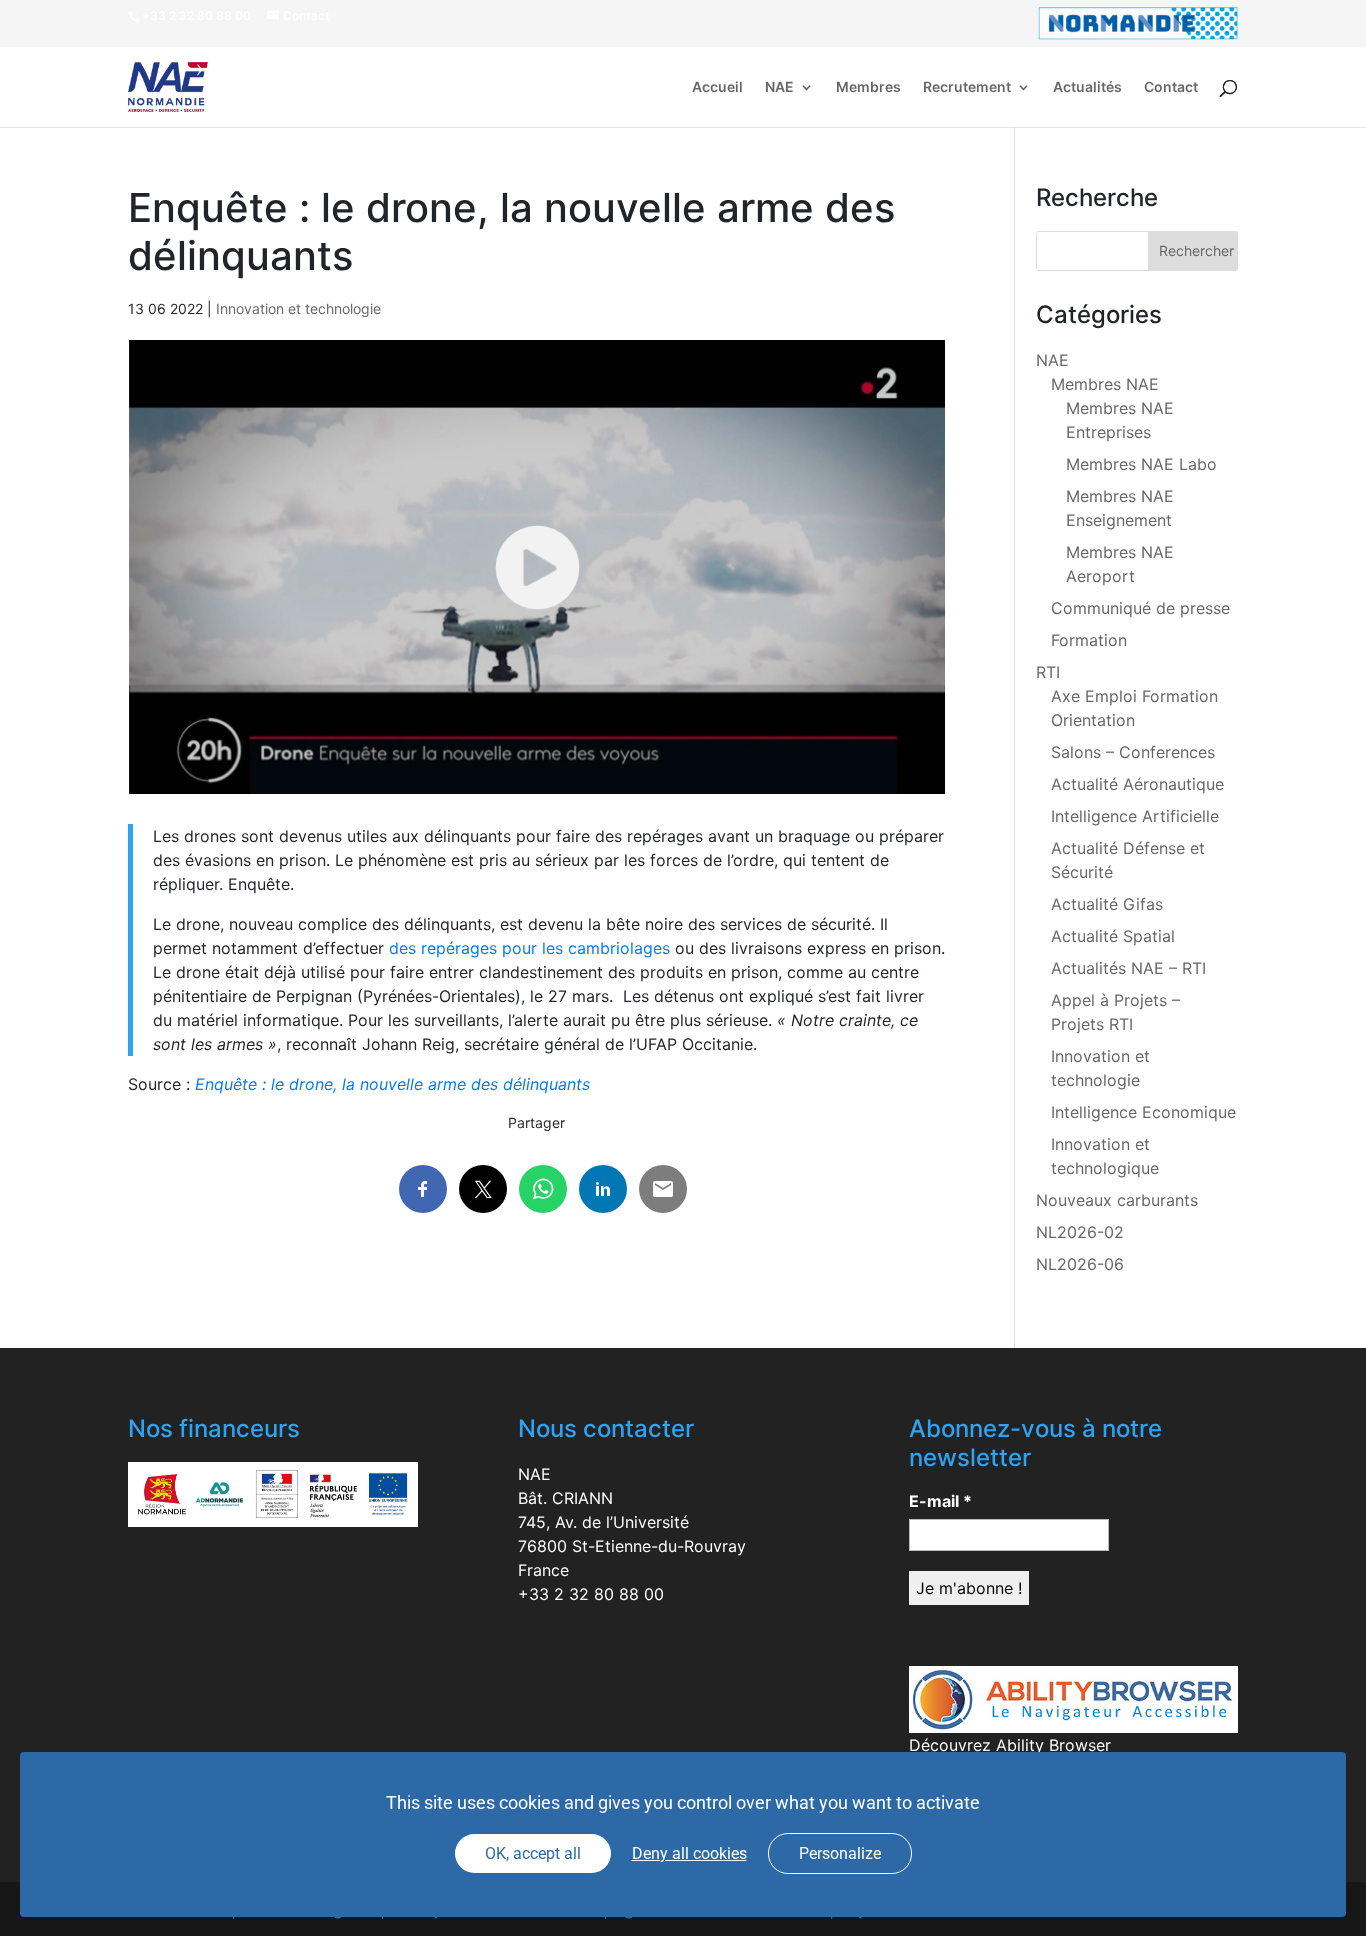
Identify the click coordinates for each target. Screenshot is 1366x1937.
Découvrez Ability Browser (1010, 1745)
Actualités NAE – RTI (1128, 968)
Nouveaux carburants (1117, 1200)
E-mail (940, 1501)
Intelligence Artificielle (1135, 816)
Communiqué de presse (1140, 608)
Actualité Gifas (1107, 904)
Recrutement (967, 87)
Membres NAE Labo (1141, 464)
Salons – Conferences (1133, 752)
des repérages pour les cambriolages (529, 948)
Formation (1089, 640)
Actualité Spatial (1113, 936)
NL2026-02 (1080, 1232)
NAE (779, 87)
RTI (1048, 672)
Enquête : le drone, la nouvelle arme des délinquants (392, 1084)
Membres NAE (1105, 384)
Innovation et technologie (298, 308)
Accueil (717, 87)
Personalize (840, 1853)
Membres (868, 87)
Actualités (1087, 87)
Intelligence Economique (1143, 1112)
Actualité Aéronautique (1137, 784)
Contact (1171, 87)
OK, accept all (533, 1853)
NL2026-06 (1080, 1264)
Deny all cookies (689, 1853)
